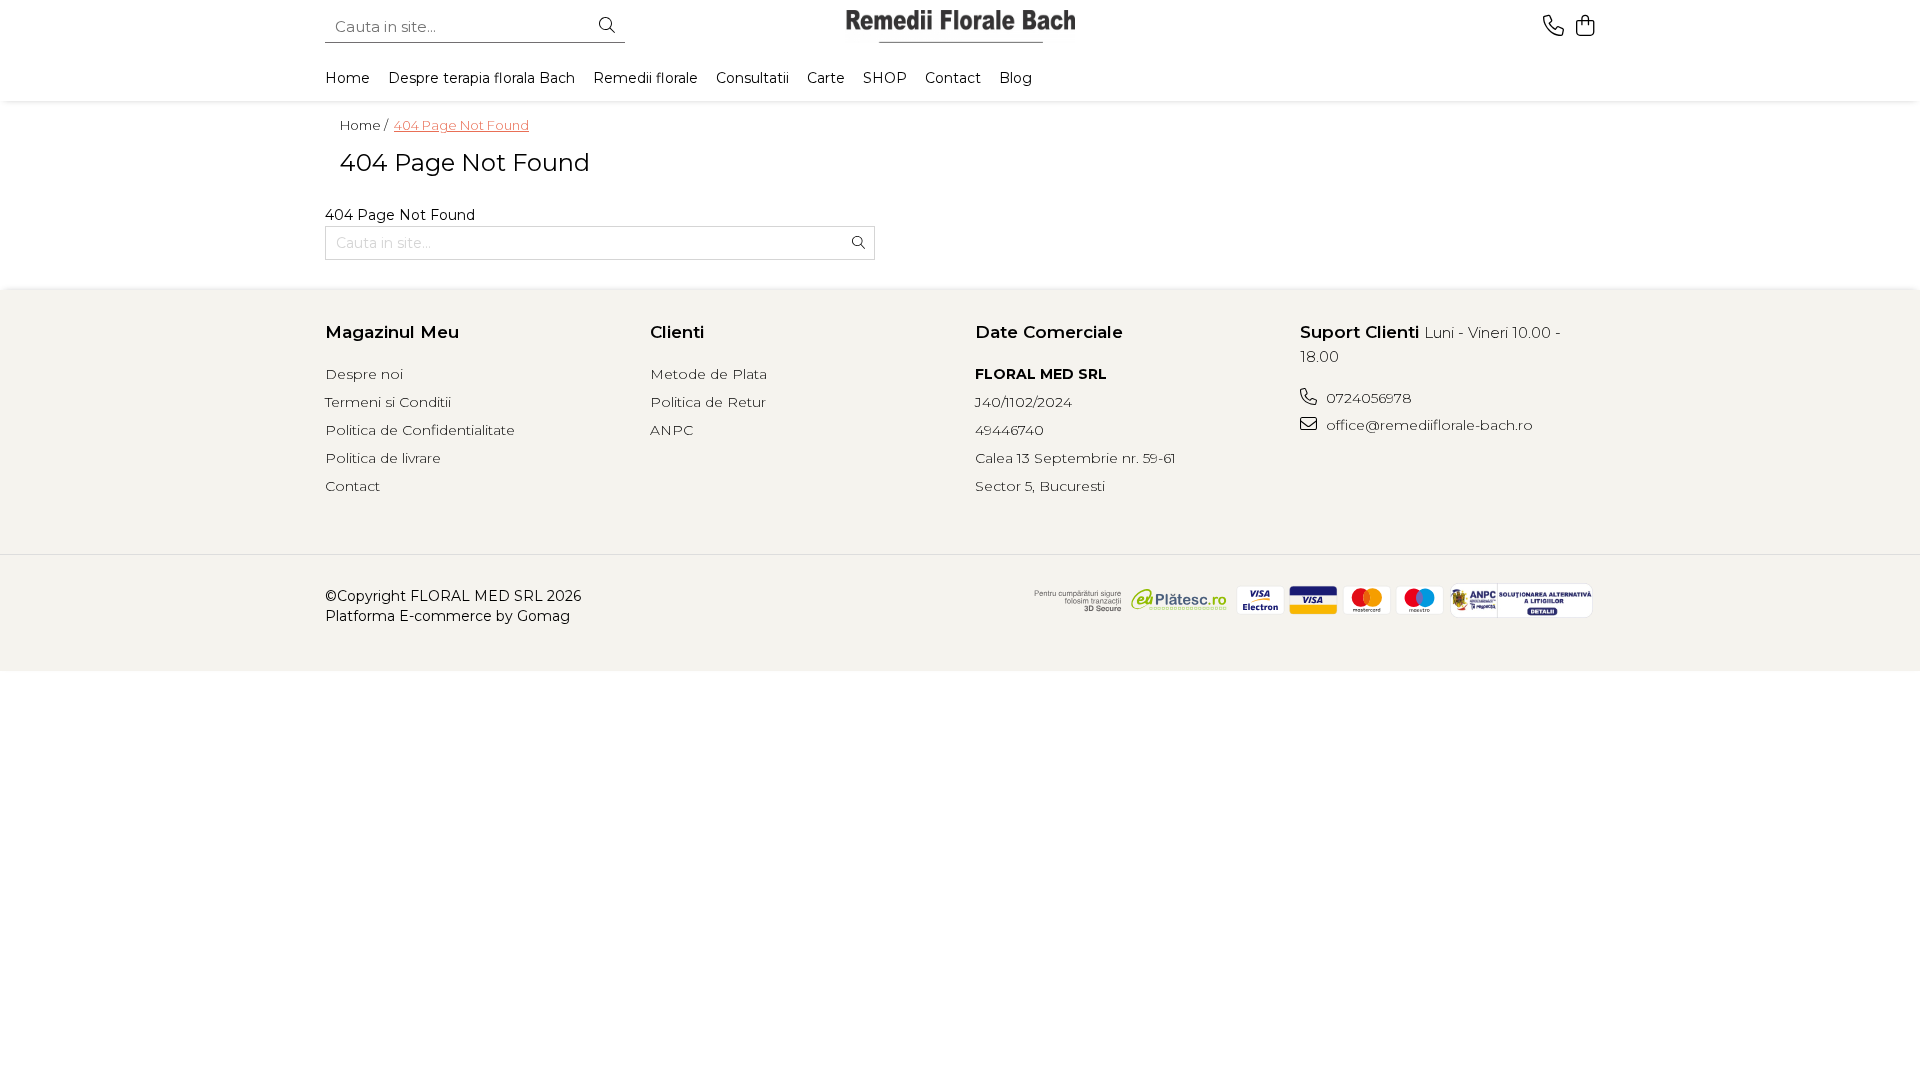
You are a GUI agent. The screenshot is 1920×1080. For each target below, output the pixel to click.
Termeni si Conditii (388, 402)
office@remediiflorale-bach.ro (1427, 425)
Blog (1015, 78)
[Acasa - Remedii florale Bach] (960, 26)
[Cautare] (607, 26)
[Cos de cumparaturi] (1584, 26)
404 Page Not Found (461, 125)
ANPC (671, 430)
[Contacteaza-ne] (1553, 26)
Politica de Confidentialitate (420, 430)
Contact (352, 486)
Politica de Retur (708, 402)
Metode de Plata (708, 374)
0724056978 (1367, 398)
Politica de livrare (383, 458)
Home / (365, 125)
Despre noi (364, 374)
